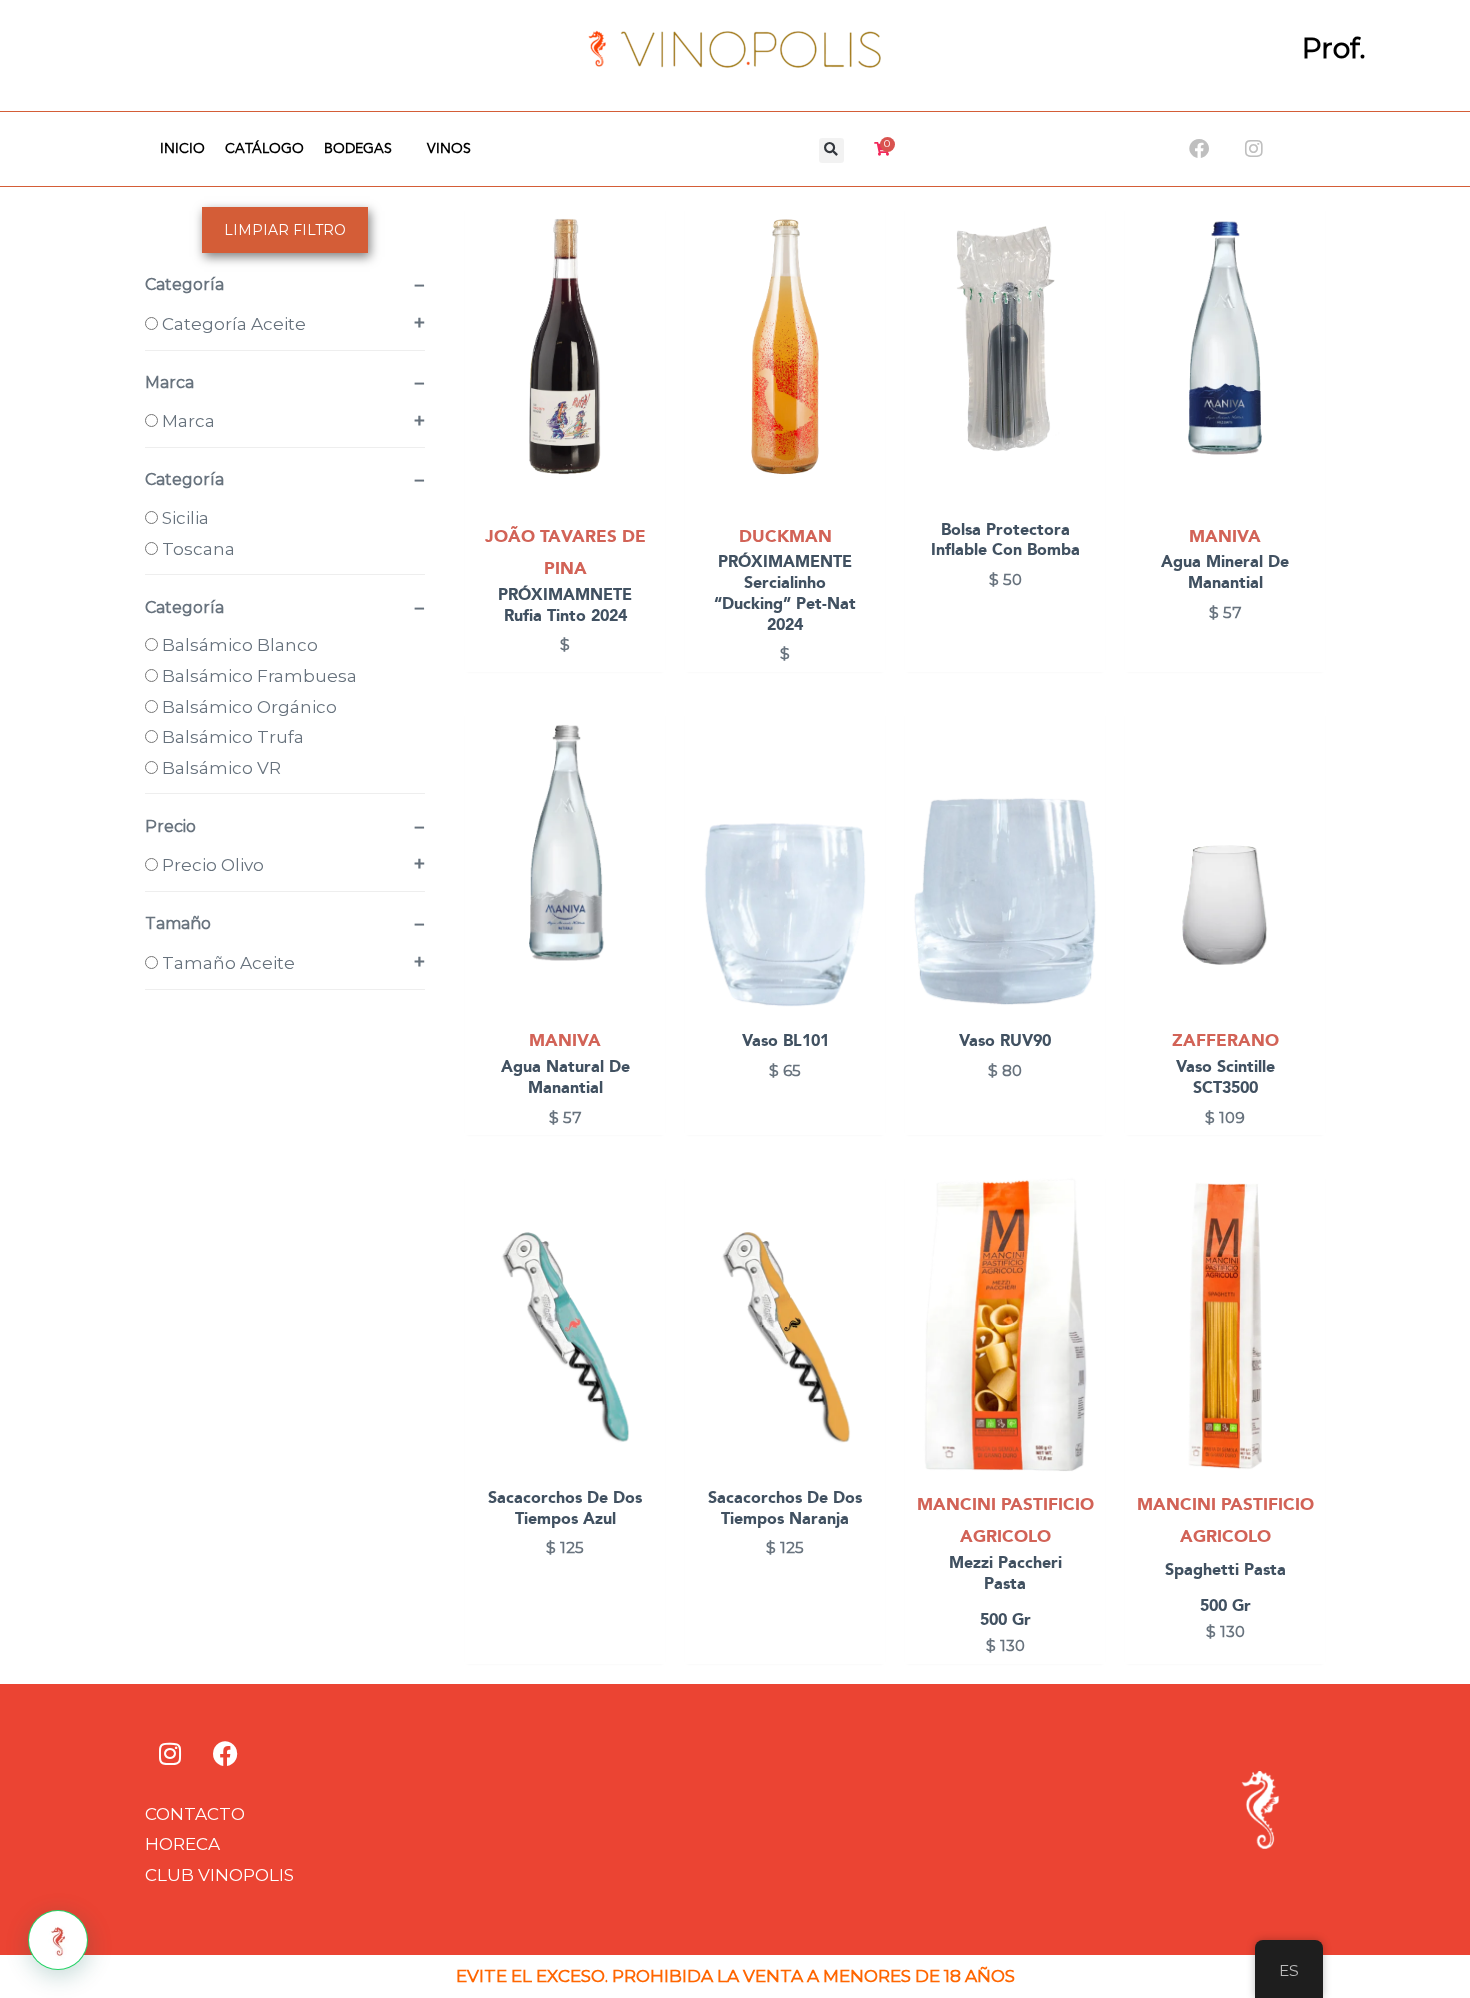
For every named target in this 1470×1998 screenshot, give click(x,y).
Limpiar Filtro (285, 230)
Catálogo (264, 149)
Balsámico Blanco (238, 645)
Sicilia (183, 518)
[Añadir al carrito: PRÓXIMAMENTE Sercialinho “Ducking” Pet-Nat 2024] (865, 277)
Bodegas (358, 149)
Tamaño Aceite (226, 963)
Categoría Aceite (232, 324)
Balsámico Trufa (231, 737)
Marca (186, 421)
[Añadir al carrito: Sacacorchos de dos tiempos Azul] (645, 1245)
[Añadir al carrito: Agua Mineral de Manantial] (1305, 277)
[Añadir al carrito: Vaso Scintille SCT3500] (1305, 781)
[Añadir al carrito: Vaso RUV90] (1085, 781)
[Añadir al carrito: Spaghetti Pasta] (1305, 1245)
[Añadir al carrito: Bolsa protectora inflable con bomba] (1085, 277)
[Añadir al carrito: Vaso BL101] (865, 781)
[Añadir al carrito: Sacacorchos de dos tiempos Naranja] (865, 1245)
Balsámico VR (219, 768)
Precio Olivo (211, 865)
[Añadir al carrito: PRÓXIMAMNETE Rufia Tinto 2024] (645, 277)
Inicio (182, 149)
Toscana (196, 549)
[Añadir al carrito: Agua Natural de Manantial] (645, 781)
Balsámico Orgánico (247, 707)
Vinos (449, 149)
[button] (831, 150)
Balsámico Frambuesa (257, 676)
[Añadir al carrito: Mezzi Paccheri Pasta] (1085, 1245)
